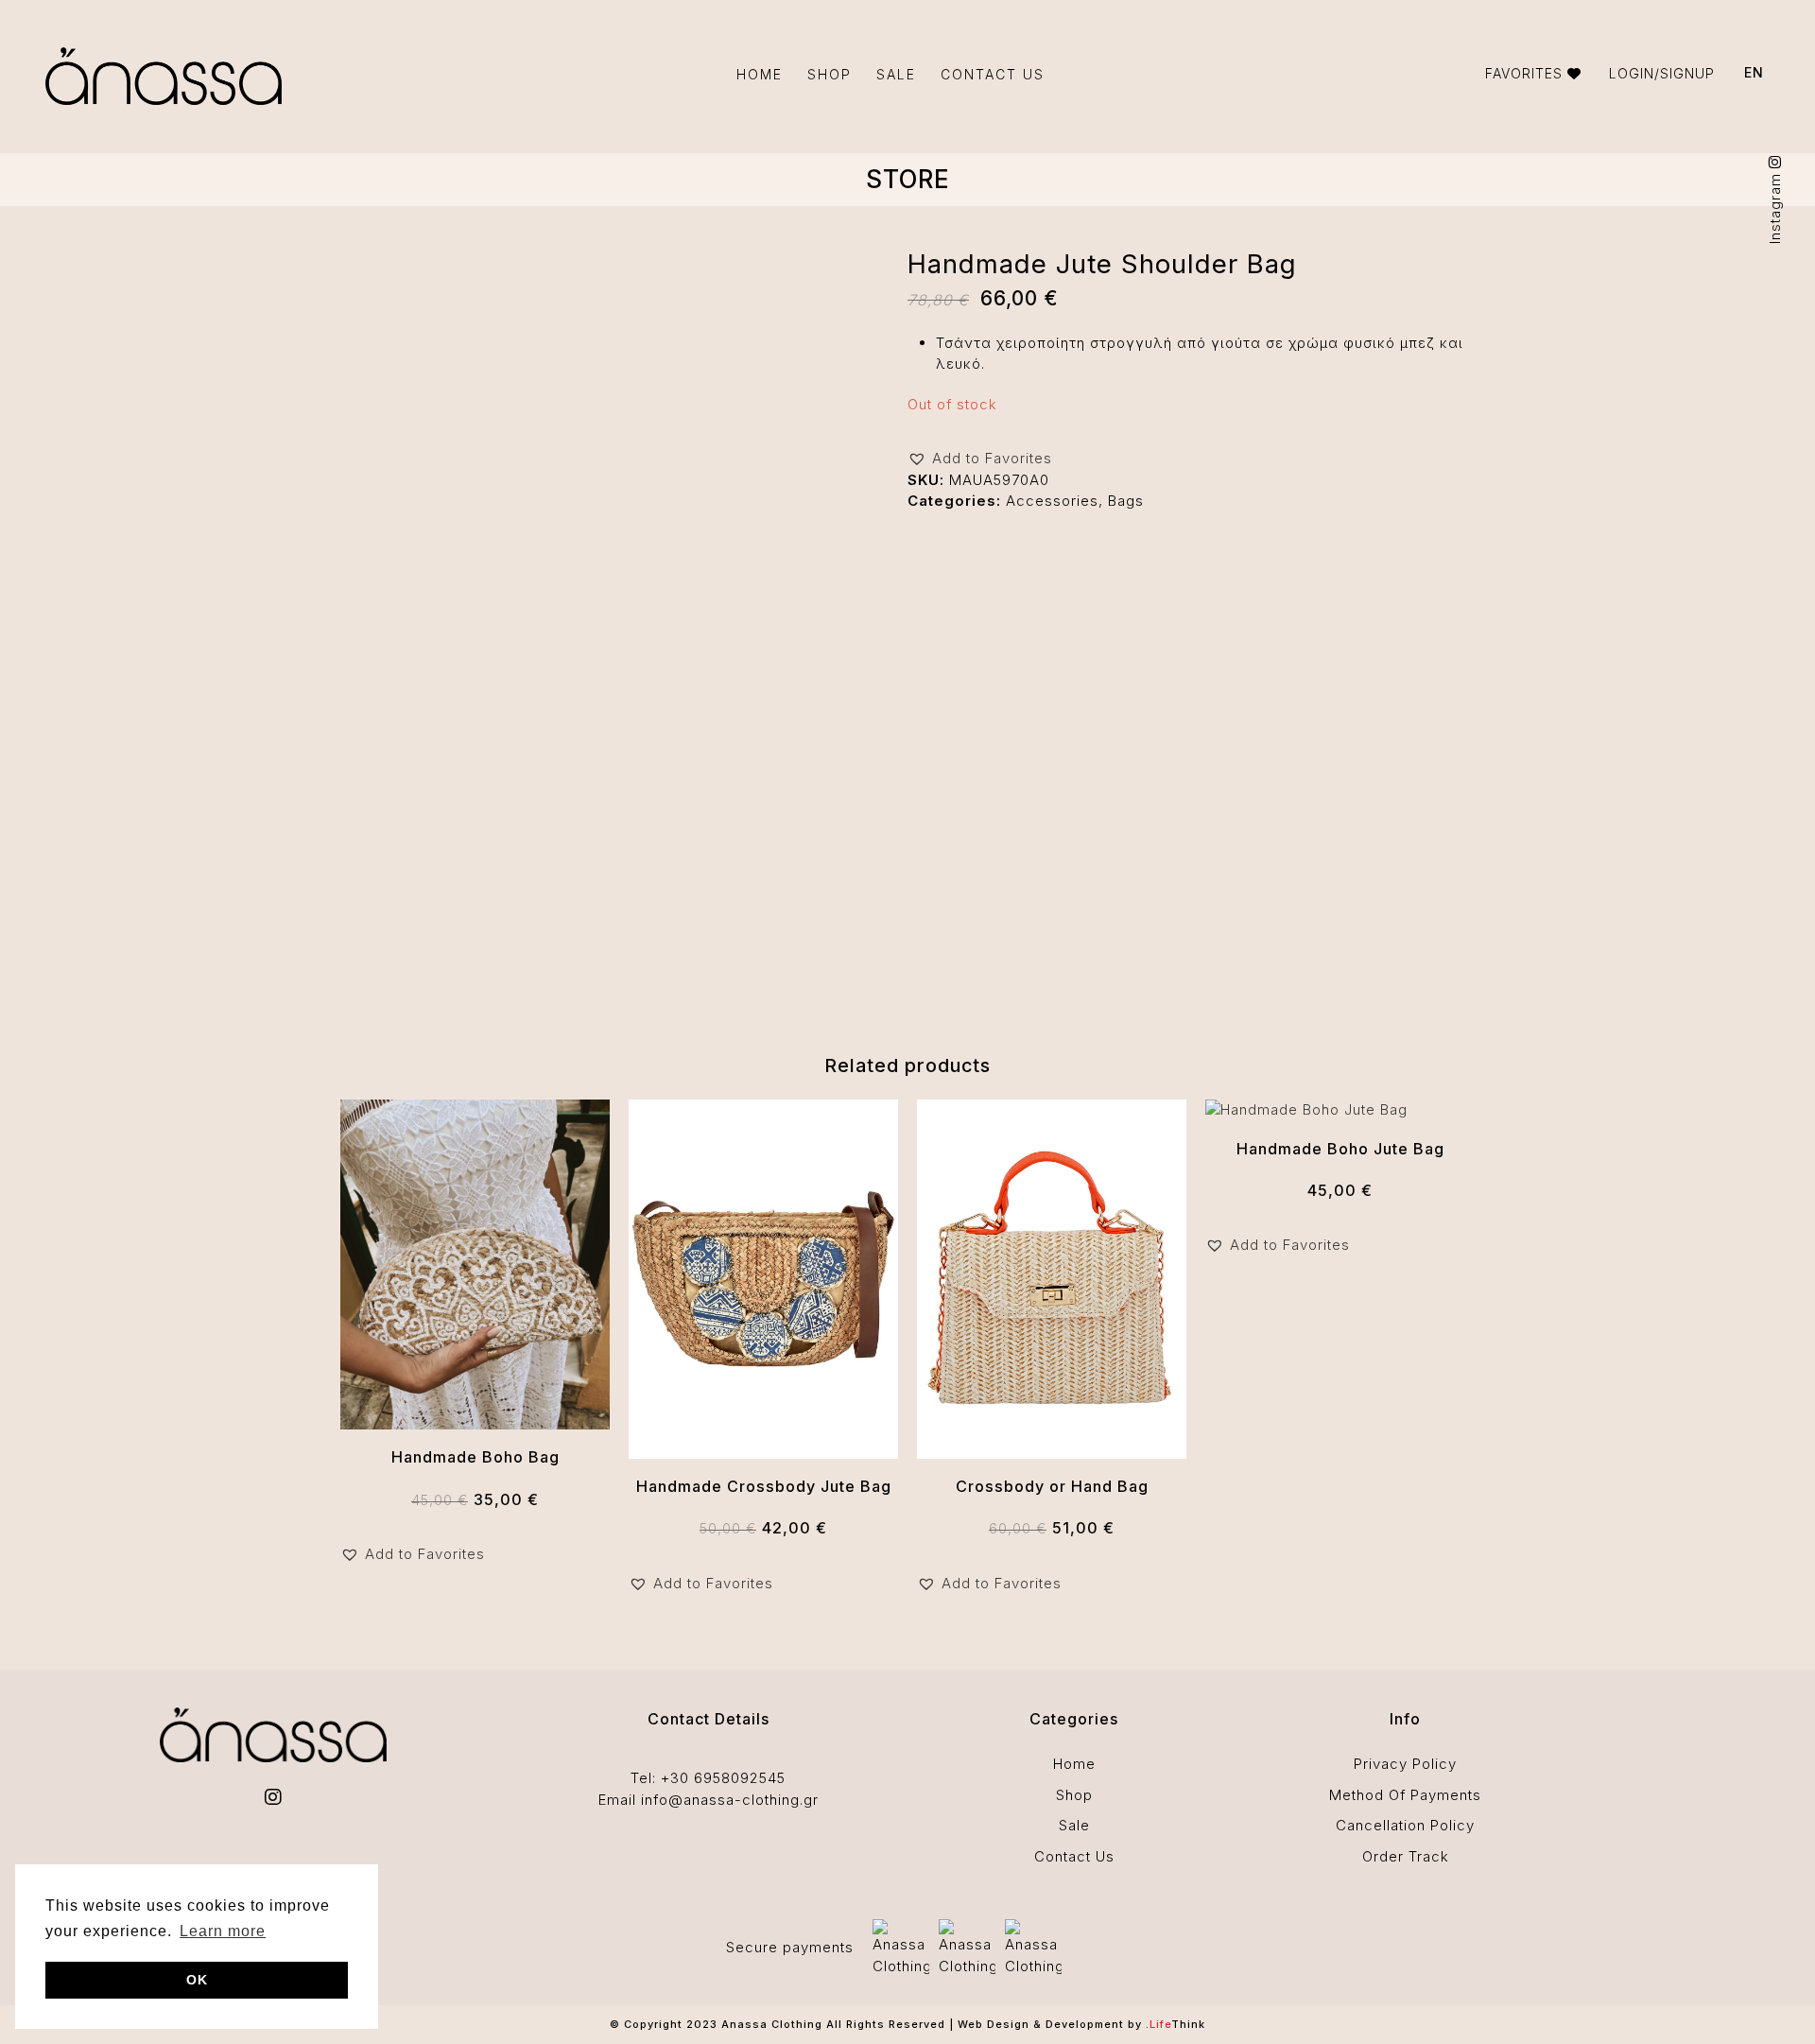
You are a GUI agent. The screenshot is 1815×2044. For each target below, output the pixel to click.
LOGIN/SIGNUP (1662, 73)
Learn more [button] (223, 1931)
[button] (980, 459)
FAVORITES (1526, 73)
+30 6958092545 (723, 1778)
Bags (1126, 501)
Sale (1074, 1825)
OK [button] (197, 1980)
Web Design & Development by (1081, 2024)
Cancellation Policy (1405, 1825)
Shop (1074, 1795)
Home (1074, 1764)
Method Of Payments (1405, 1795)
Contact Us (1074, 1856)
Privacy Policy (1405, 1764)
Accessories (1052, 501)
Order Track (1406, 1856)
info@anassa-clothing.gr (730, 1800)
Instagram (1775, 206)
